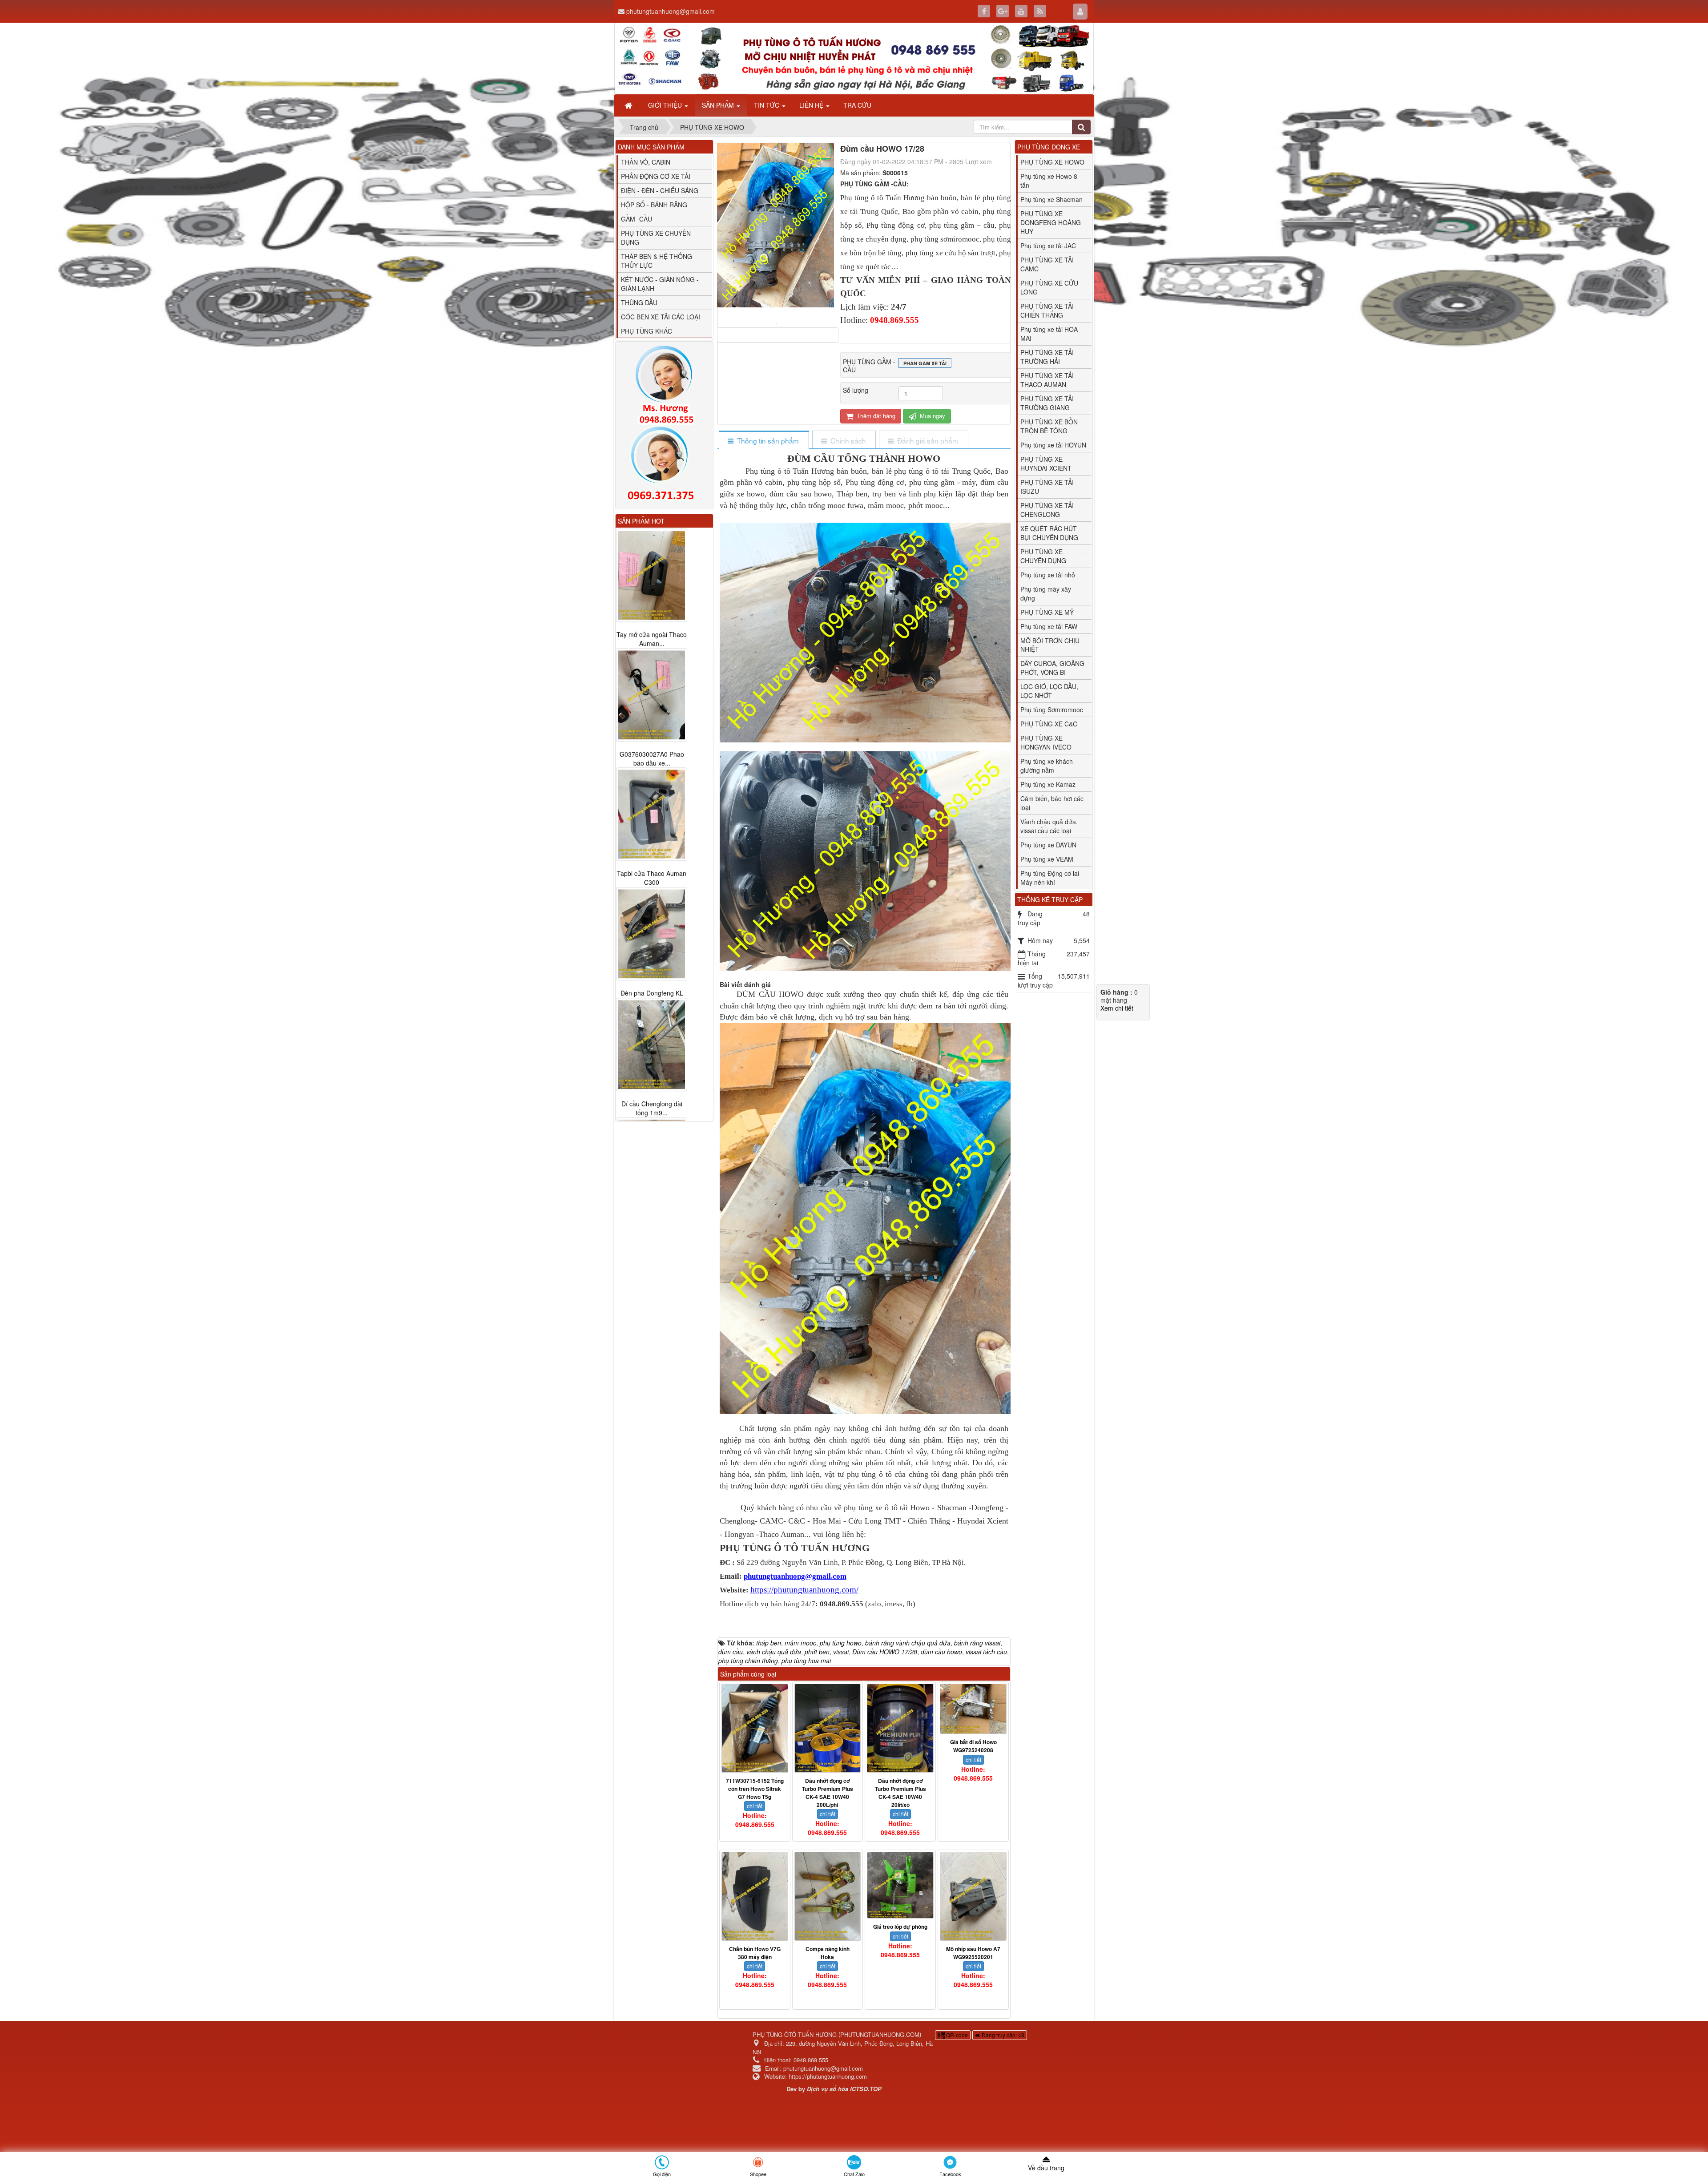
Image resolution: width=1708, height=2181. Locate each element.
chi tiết (755, 1806)
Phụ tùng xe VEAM (1047, 859)
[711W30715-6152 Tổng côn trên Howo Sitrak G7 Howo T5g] (755, 1728)
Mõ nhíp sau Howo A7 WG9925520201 (973, 1953)
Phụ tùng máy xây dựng (1046, 593)
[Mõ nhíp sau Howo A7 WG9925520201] (973, 1896)
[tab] (763, 441)
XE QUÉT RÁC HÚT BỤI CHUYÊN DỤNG (1049, 533)
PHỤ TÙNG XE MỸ (1047, 612)
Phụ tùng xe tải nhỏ (1048, 575)
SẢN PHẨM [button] (719, 105)
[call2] (664, 465)
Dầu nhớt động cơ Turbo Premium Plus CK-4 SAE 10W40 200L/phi (828, 1793)
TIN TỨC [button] (767, 105)
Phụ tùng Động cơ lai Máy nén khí (1050, 878)
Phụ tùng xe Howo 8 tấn (1049, 181)
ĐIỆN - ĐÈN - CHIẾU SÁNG (660, 190)
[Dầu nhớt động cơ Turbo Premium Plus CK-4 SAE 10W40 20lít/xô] (900, 1728)
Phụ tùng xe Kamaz (1048, 784)
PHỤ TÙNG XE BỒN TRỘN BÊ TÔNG (1049, 426)
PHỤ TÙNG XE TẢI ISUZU (1047, 487)
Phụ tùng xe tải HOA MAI (1049, 334)
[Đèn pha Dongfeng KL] (652, 575)
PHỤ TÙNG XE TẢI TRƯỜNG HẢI (1047, 357)
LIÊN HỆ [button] (812, 105)
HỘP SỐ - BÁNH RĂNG (654, 205)
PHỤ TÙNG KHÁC (647, 331)
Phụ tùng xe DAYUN (1048, 845)
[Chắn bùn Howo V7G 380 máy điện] (755, 1896)
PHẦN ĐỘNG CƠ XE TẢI (656, 176)
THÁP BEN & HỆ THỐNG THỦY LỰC (657, 261)
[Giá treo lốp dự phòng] (900, 1885)
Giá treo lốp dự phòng (900, 1927)
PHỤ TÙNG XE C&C (1049, 724)
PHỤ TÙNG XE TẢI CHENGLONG (1047, 510)
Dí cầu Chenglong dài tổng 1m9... (652, 750)
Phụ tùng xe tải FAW (1049, 626)
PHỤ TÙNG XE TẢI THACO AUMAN (1047, 380)
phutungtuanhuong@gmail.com (671, 11)
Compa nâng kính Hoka (828, 1953)
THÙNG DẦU (639, 302)
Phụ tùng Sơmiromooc (1052, 710)
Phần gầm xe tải (925, 363)
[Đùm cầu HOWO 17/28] (778, 323)
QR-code (956, 2035)
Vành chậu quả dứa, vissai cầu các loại (1049, 826)
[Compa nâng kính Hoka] (828, 1896)
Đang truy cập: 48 (1002, 2035)
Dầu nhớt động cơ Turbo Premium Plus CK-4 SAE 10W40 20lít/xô (900, 1793)
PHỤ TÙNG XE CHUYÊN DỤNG (1043, 556)
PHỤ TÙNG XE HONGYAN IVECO (1046, 742)
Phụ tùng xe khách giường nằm (1047, 766)
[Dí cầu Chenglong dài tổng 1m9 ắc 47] (652, 686)
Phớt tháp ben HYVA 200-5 (652, 869)
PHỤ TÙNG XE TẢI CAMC (1047, 264)
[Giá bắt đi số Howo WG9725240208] (973, 1709)
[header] (854, 58)
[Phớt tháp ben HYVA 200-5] (652, 806)
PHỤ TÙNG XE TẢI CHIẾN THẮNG (1047, 310)
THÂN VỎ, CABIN (646, 162)
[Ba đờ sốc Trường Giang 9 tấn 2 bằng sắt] (652, 1045)
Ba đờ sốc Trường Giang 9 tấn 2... (652, 1109)
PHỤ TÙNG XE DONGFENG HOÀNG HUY (1051, 222)
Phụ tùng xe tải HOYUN (1053, 445)
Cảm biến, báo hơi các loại (1052, 803)
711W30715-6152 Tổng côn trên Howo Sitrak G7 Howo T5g (755, 1789)
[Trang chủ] (629, 105)
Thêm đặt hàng (875, 416)
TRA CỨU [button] (857, 105)
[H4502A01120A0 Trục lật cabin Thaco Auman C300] (652, 925)
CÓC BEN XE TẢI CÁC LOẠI (661, 317)
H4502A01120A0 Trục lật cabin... (652, 989)
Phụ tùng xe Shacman (1051, 199)
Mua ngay (932, 416)
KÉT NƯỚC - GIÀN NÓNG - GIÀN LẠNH (660, 284)
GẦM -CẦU (636, 219)
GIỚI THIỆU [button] (666, 105)
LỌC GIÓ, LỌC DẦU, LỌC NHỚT (1049, 691)
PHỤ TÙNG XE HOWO (1052, 162)
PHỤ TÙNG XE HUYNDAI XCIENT (1046, 464)
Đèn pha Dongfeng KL (652, 634)
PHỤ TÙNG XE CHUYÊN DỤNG (656, 238)
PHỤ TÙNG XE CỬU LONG (1049, 287)
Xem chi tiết (1117, 1008)
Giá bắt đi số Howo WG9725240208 (973, 1746)
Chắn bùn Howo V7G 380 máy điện (755, 1953)
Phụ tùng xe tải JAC (1048, 246)
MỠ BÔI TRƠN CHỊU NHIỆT (1050, 645)
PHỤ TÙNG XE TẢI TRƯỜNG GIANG (1047, 403)
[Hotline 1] (664, 385)
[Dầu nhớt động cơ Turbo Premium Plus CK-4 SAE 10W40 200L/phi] (828, 1728)
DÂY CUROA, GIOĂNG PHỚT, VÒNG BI (1052, 668)
